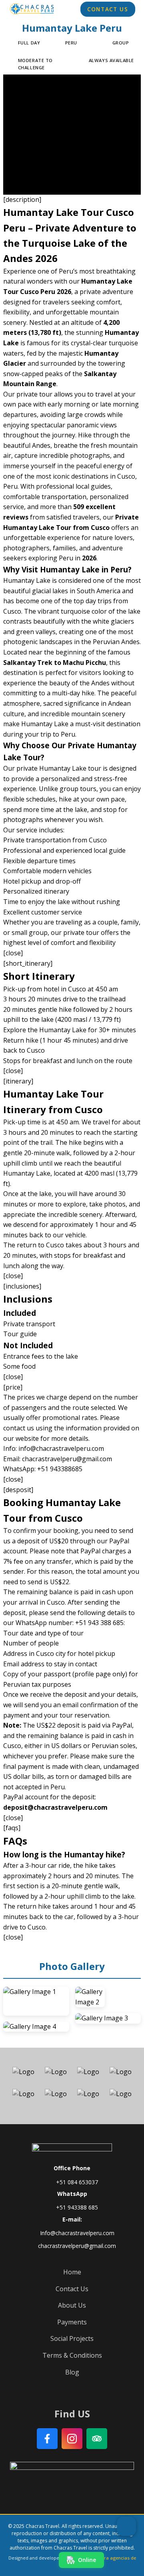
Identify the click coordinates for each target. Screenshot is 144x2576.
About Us (72, 2305)
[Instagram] (72, 2439)
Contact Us (108, 10)
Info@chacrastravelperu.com (77, 2233)
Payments (72, 2322)
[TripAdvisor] (97, 2439)
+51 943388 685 (77, 2207)
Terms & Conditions (72, 2355)
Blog (72, 2372)
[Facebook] (47, 2439)
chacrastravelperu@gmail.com (77, 2246)
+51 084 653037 (77, 2182)
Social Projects (72, 2338)
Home (72, 2272)
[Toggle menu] (126, 2526)
